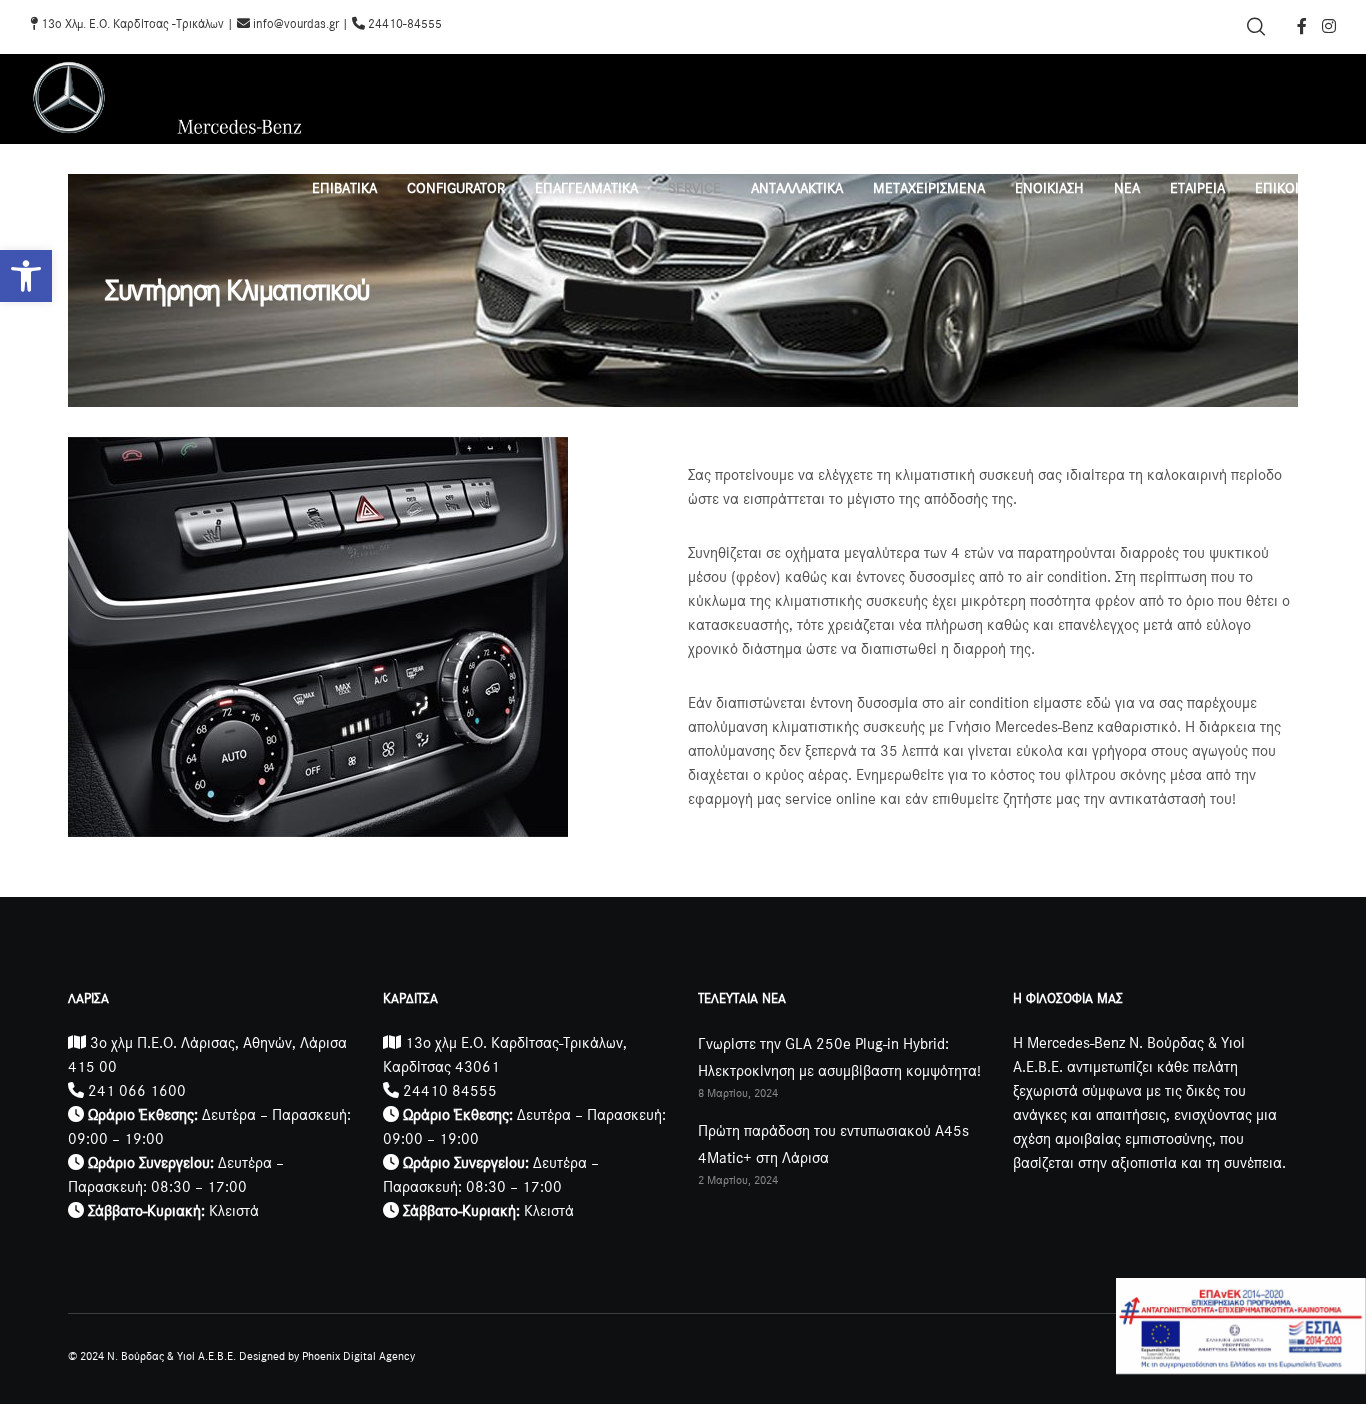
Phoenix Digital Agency (358, 1356)
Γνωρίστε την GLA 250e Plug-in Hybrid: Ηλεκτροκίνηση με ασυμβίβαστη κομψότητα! (839, 1057)
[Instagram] (1329, 26)
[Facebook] (1302, 26)
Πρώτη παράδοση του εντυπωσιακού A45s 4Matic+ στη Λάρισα (833, 1144)
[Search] (1256, 27)
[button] (26, 276)
